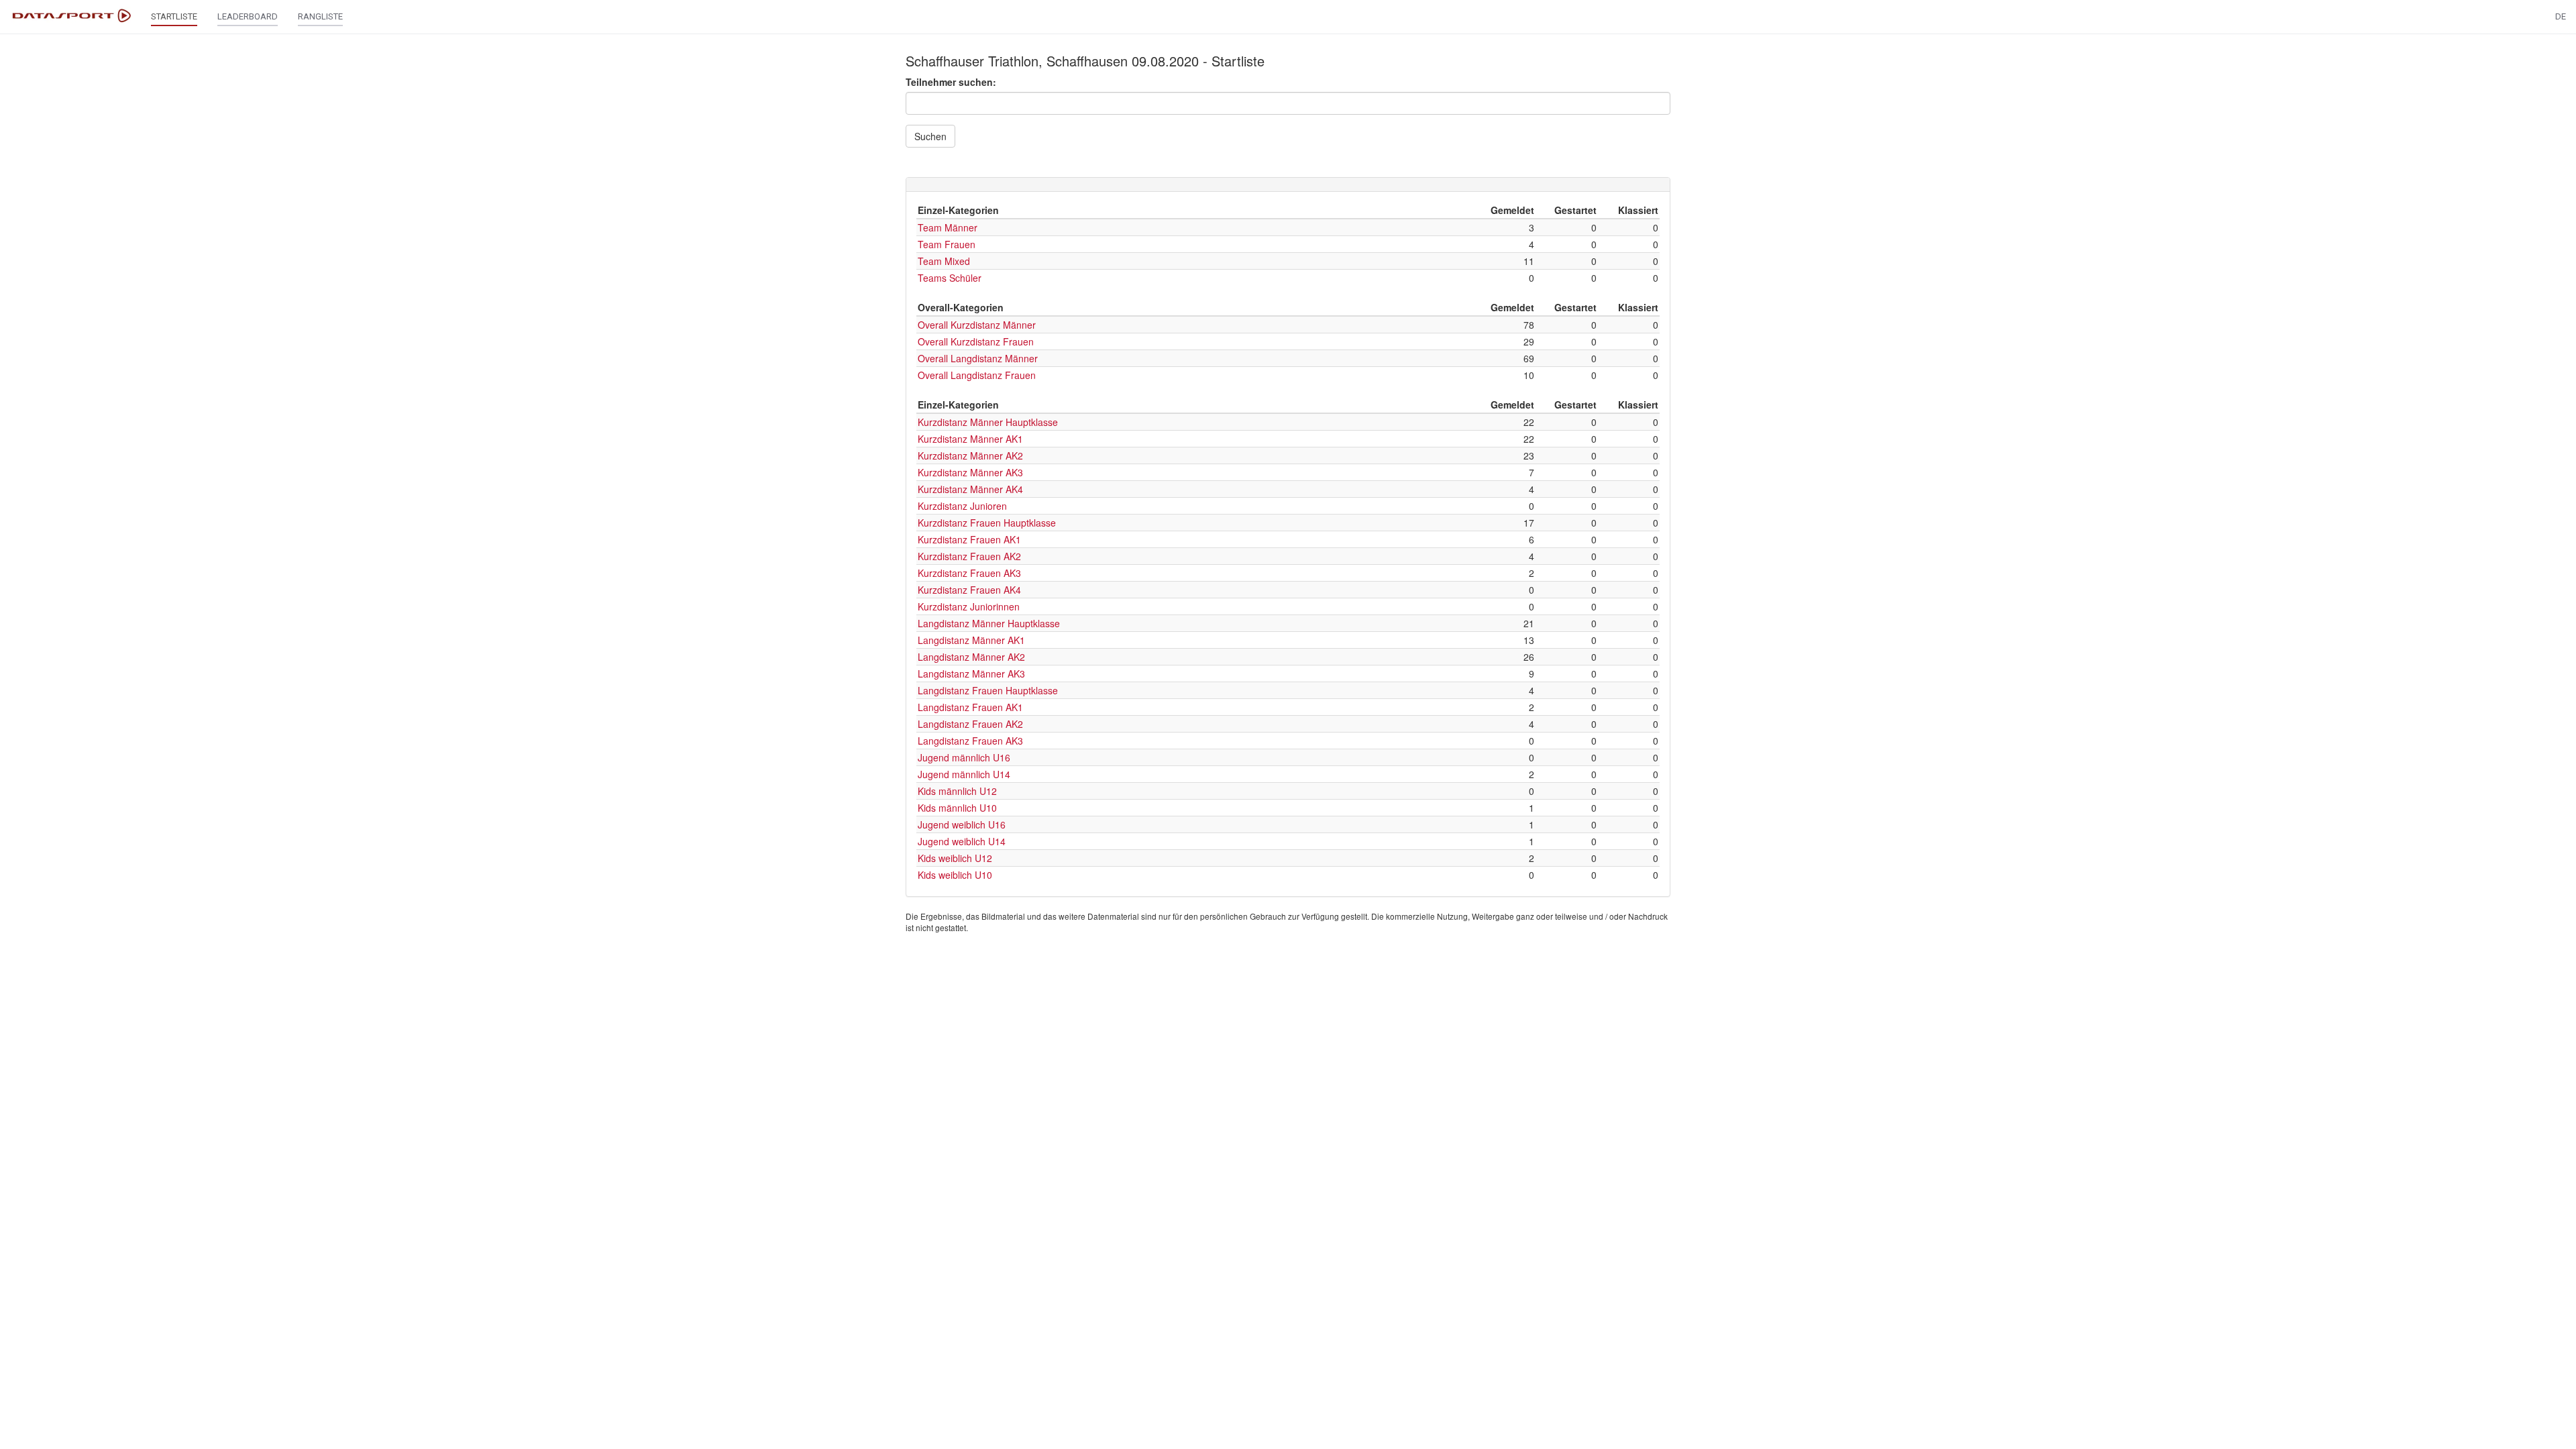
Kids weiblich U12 (955, 858)
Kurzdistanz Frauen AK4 (969, 590)
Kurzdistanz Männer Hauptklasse (988, 422)
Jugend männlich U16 (964, 757)
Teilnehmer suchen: (951, 82)
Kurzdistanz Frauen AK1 (969, 539)
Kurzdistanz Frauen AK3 (969, 573)
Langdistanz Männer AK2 (971, 657)
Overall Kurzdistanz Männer (977, 325)
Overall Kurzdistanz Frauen (976, 341)
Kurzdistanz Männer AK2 (970, 455)
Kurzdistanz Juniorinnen (969, 606)
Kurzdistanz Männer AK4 (970, 489)
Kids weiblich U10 (955, 875)
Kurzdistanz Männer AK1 (970, 439)
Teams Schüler (950, 278)
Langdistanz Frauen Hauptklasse (988, 690)
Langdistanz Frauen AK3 (970, 741)
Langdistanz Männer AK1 (971, 640)
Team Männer (948, 227)
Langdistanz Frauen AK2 (970, 724)
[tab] (1288, 184)
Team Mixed (944, 261)
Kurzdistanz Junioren (962, 506)
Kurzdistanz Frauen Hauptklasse (987, 523)
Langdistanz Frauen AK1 (970, 707)
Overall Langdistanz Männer (978, 358)
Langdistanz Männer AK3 (971, 674)
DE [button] (2561, 16)
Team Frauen (947, 244)
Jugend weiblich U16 (962, 824)
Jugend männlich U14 (964, 774)
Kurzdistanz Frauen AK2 (969, 556)
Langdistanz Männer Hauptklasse (989, 623)
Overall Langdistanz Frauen (977, 375)
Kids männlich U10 (957, 808)
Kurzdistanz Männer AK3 (970, 472)
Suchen (930, 136)
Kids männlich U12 (957, 791)
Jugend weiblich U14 (962, 841)
